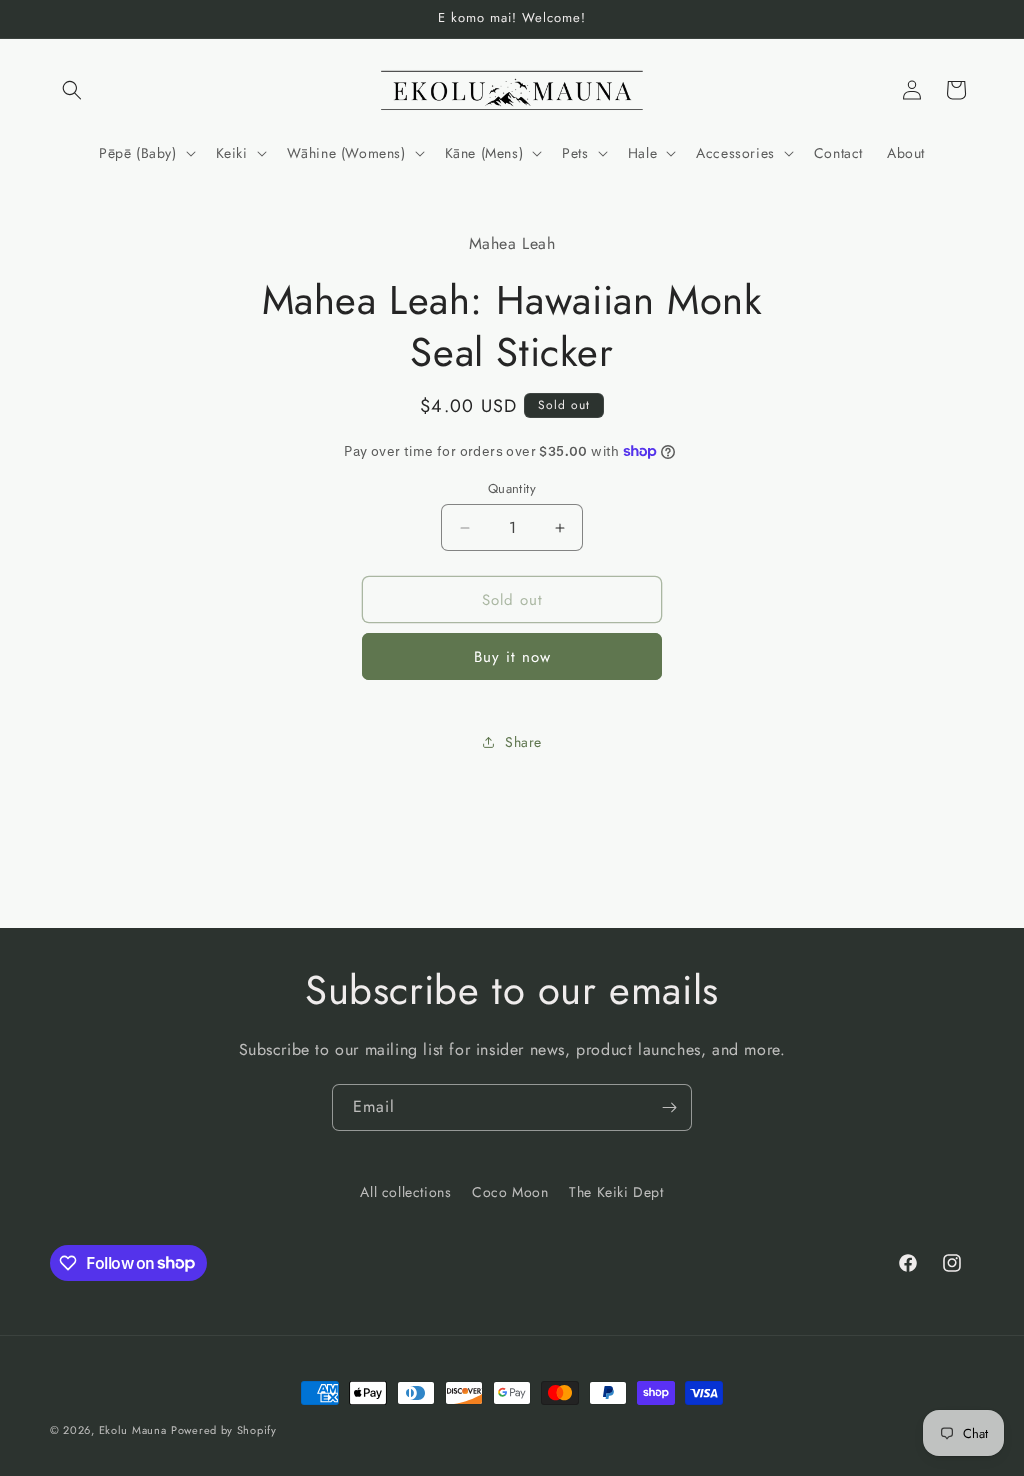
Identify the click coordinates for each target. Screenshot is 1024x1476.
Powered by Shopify (224, 1430)
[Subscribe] (669, 1107)
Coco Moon (510, 1192)
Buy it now (512, 657)
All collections (405, 1192)
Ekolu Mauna (133, 1430)
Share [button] (523, 742)
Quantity (512, 488)
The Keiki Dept (616, 1192)
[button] (72, 90)
